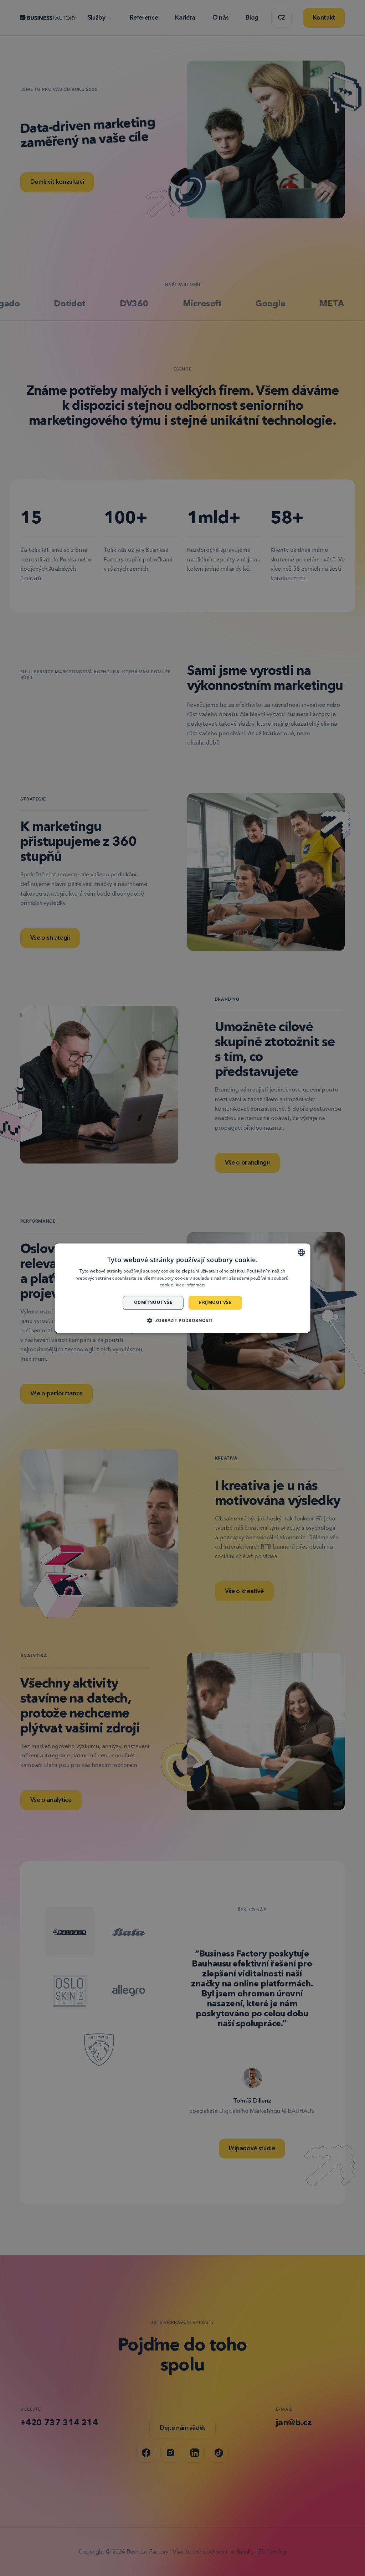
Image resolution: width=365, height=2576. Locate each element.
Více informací (191, 1285)
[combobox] (301, 1252)
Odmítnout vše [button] (153, 1303)
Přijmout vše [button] (215, 1303)
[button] (182, 1320)
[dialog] (183, 1288)
